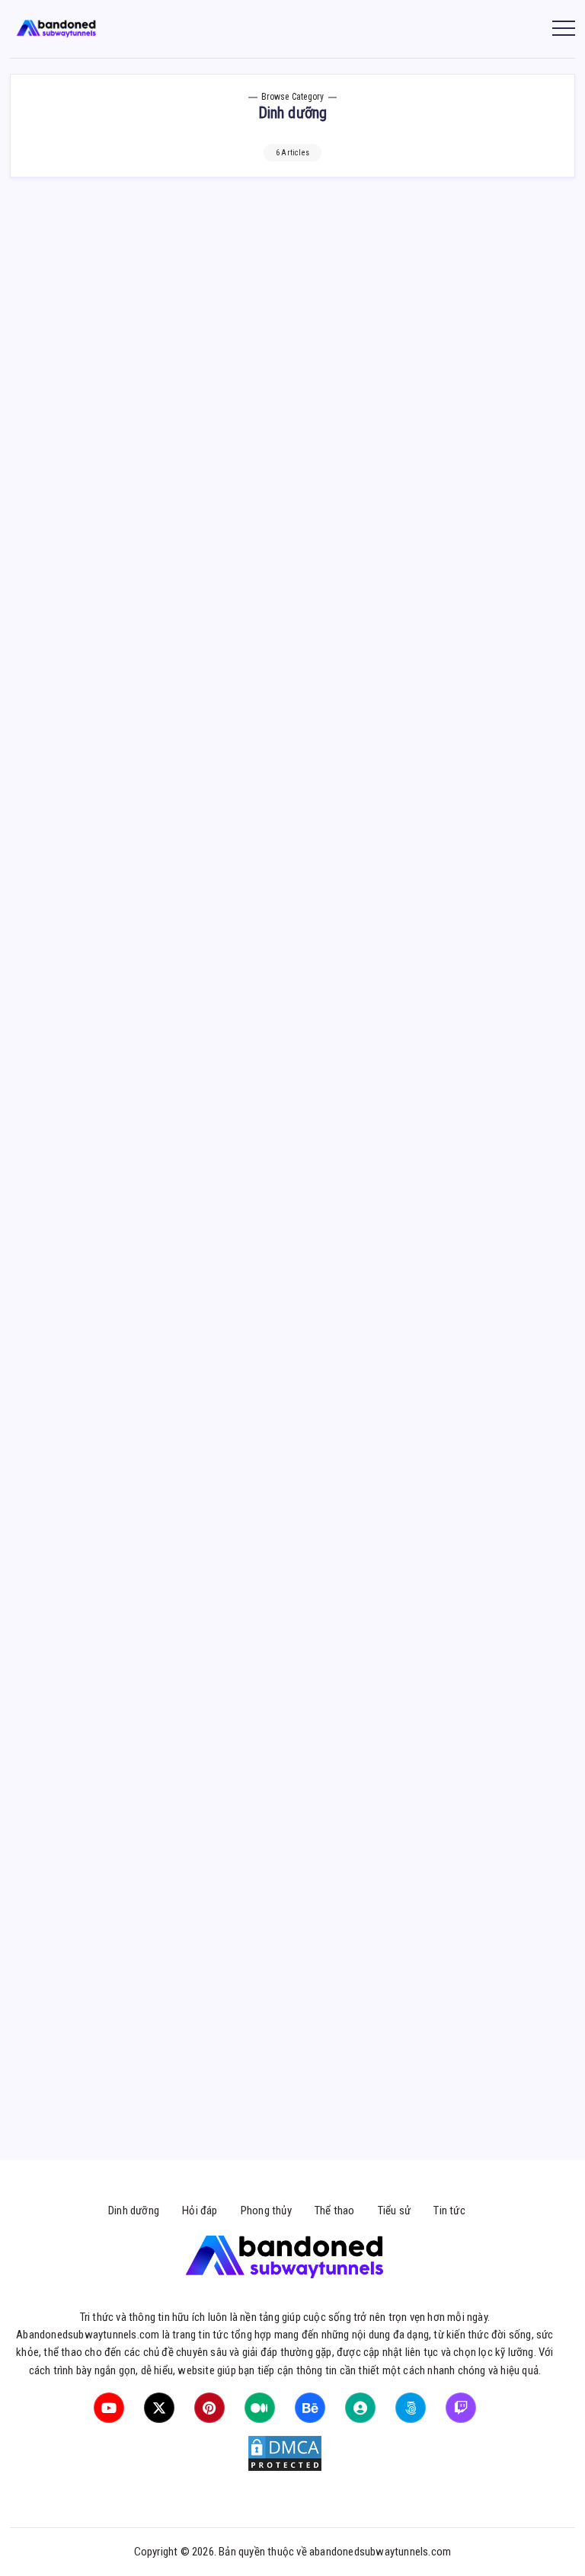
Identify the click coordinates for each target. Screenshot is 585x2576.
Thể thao (335, 2211)
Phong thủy (266, 2211)
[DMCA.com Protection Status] (285, 2453)
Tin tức (449, 2211)
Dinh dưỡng (134, 2211)
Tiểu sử (394, 2211)
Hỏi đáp (200, 2211)
